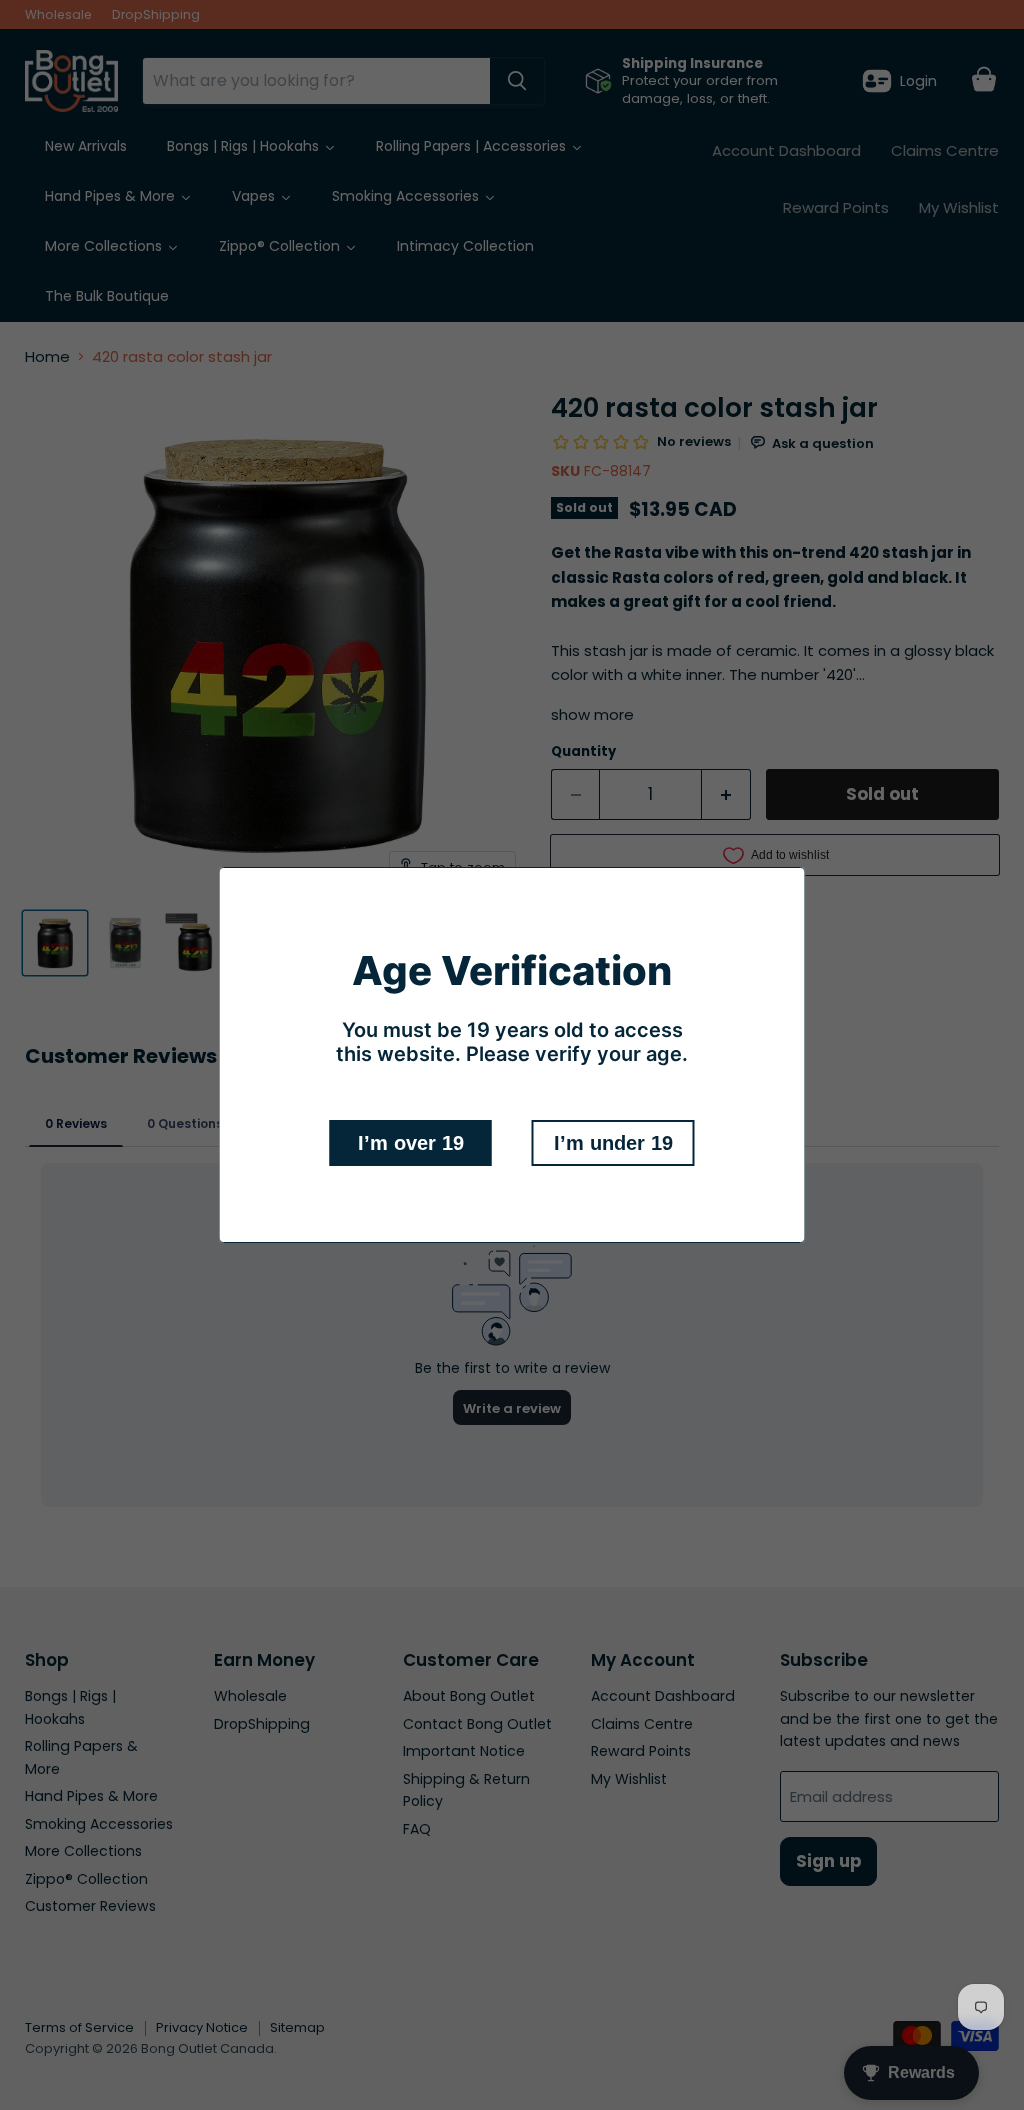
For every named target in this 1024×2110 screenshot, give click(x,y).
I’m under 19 (613, 1143)
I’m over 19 (411, 1143)
